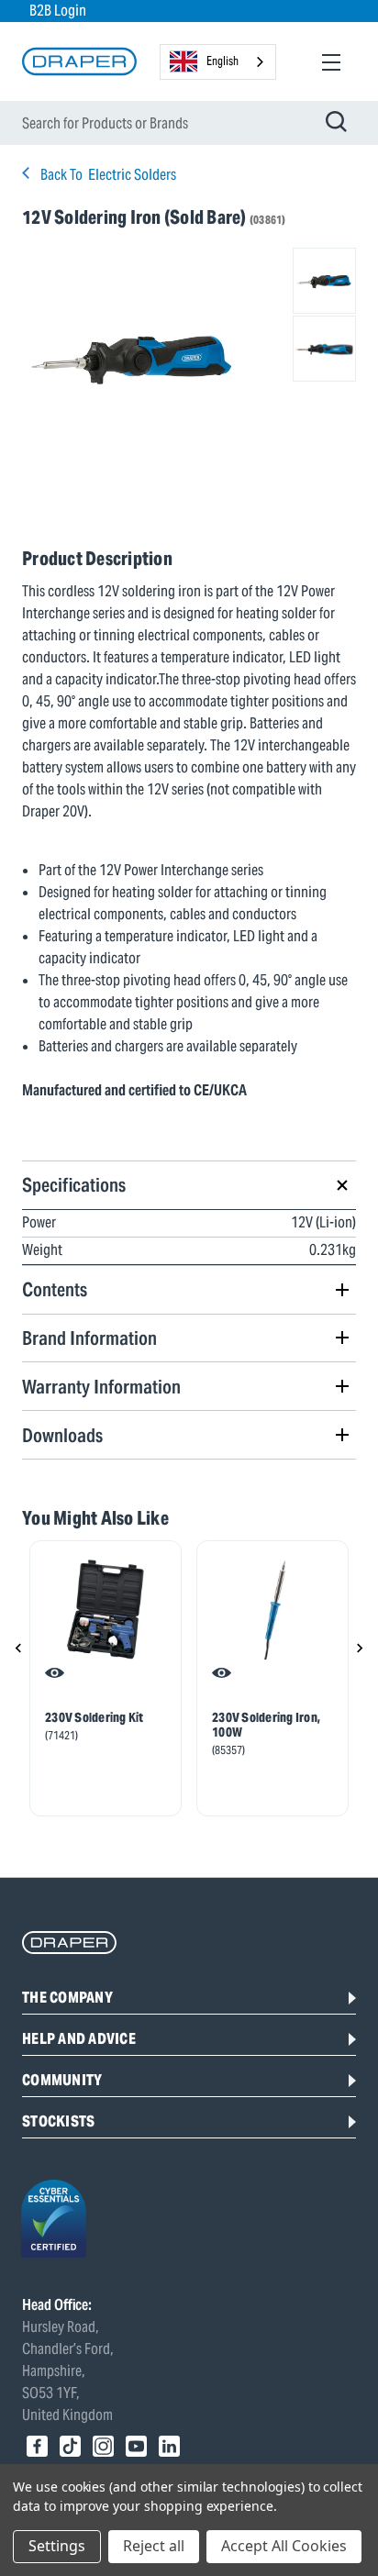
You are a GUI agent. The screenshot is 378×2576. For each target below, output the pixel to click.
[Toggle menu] (331, 62)
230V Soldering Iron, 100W (266, 1725)
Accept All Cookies (284, 2546)
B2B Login (58, 11)
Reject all (154, 2546)
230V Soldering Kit (94, 1717)
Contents (55, 1289)
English (222, 61)
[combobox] (218, 62)
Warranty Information (101, 1387)
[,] (106, 1609)
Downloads (62, 1435)
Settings (57, 2546)
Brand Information (89, 1338)
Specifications (74, 1185)
